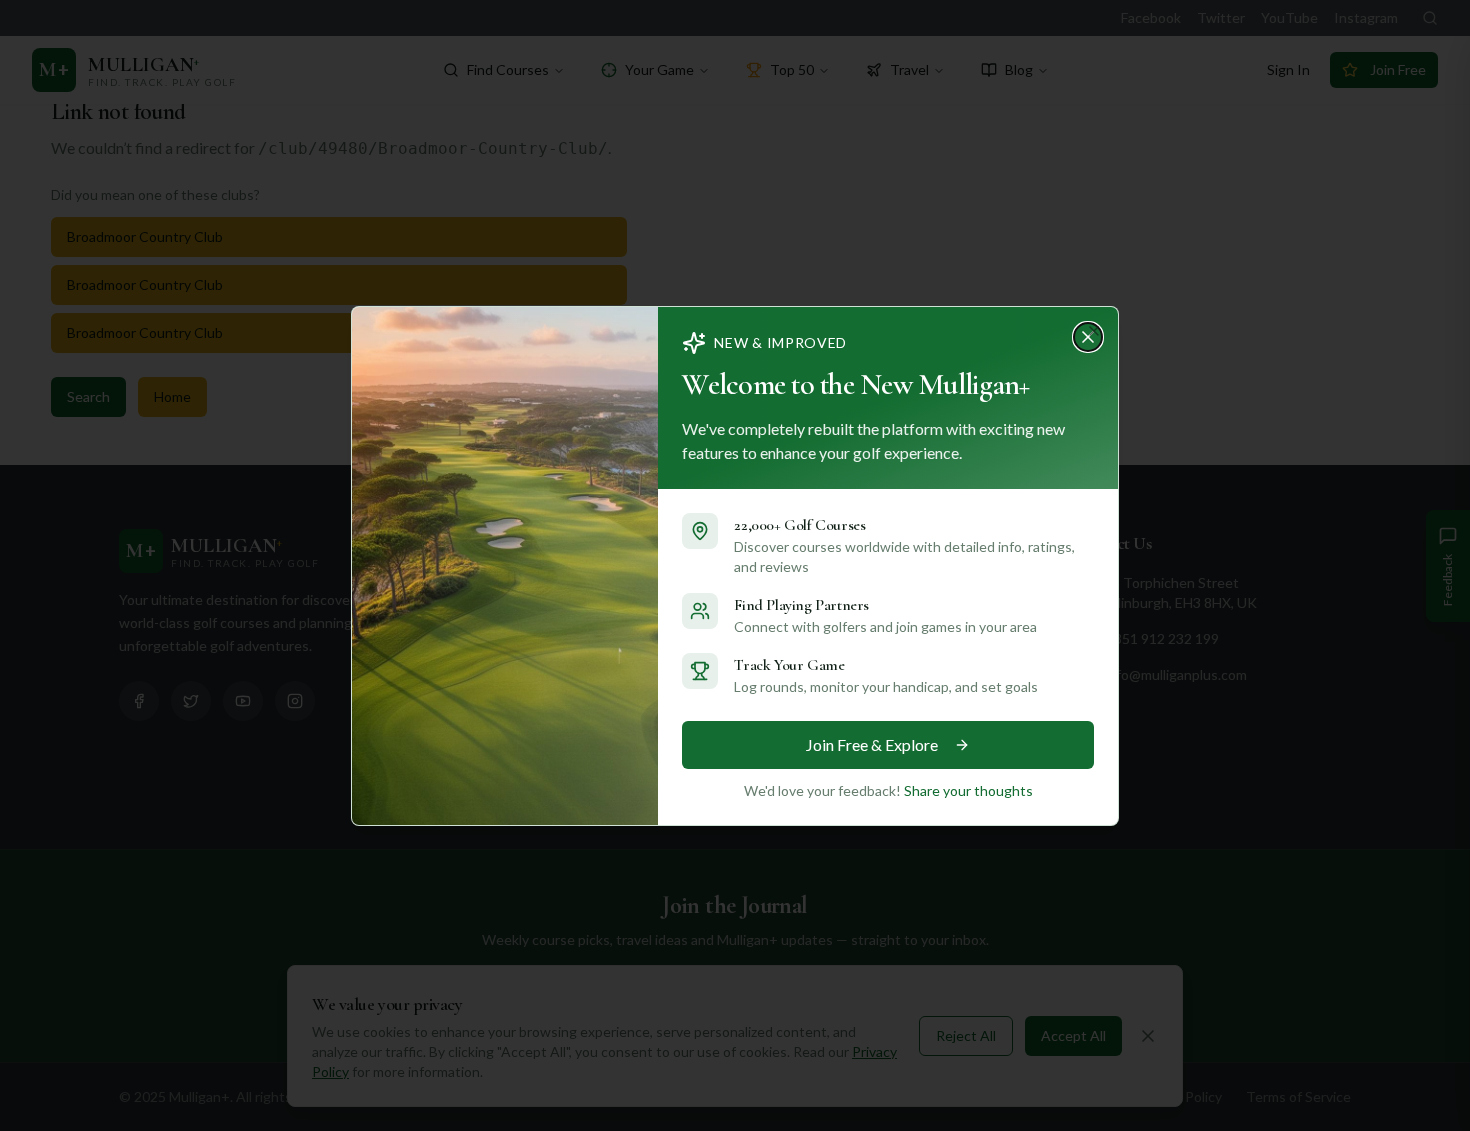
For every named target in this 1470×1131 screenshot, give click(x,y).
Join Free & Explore (872, 744)
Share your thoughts (968, 790)
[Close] (1094, 331)
